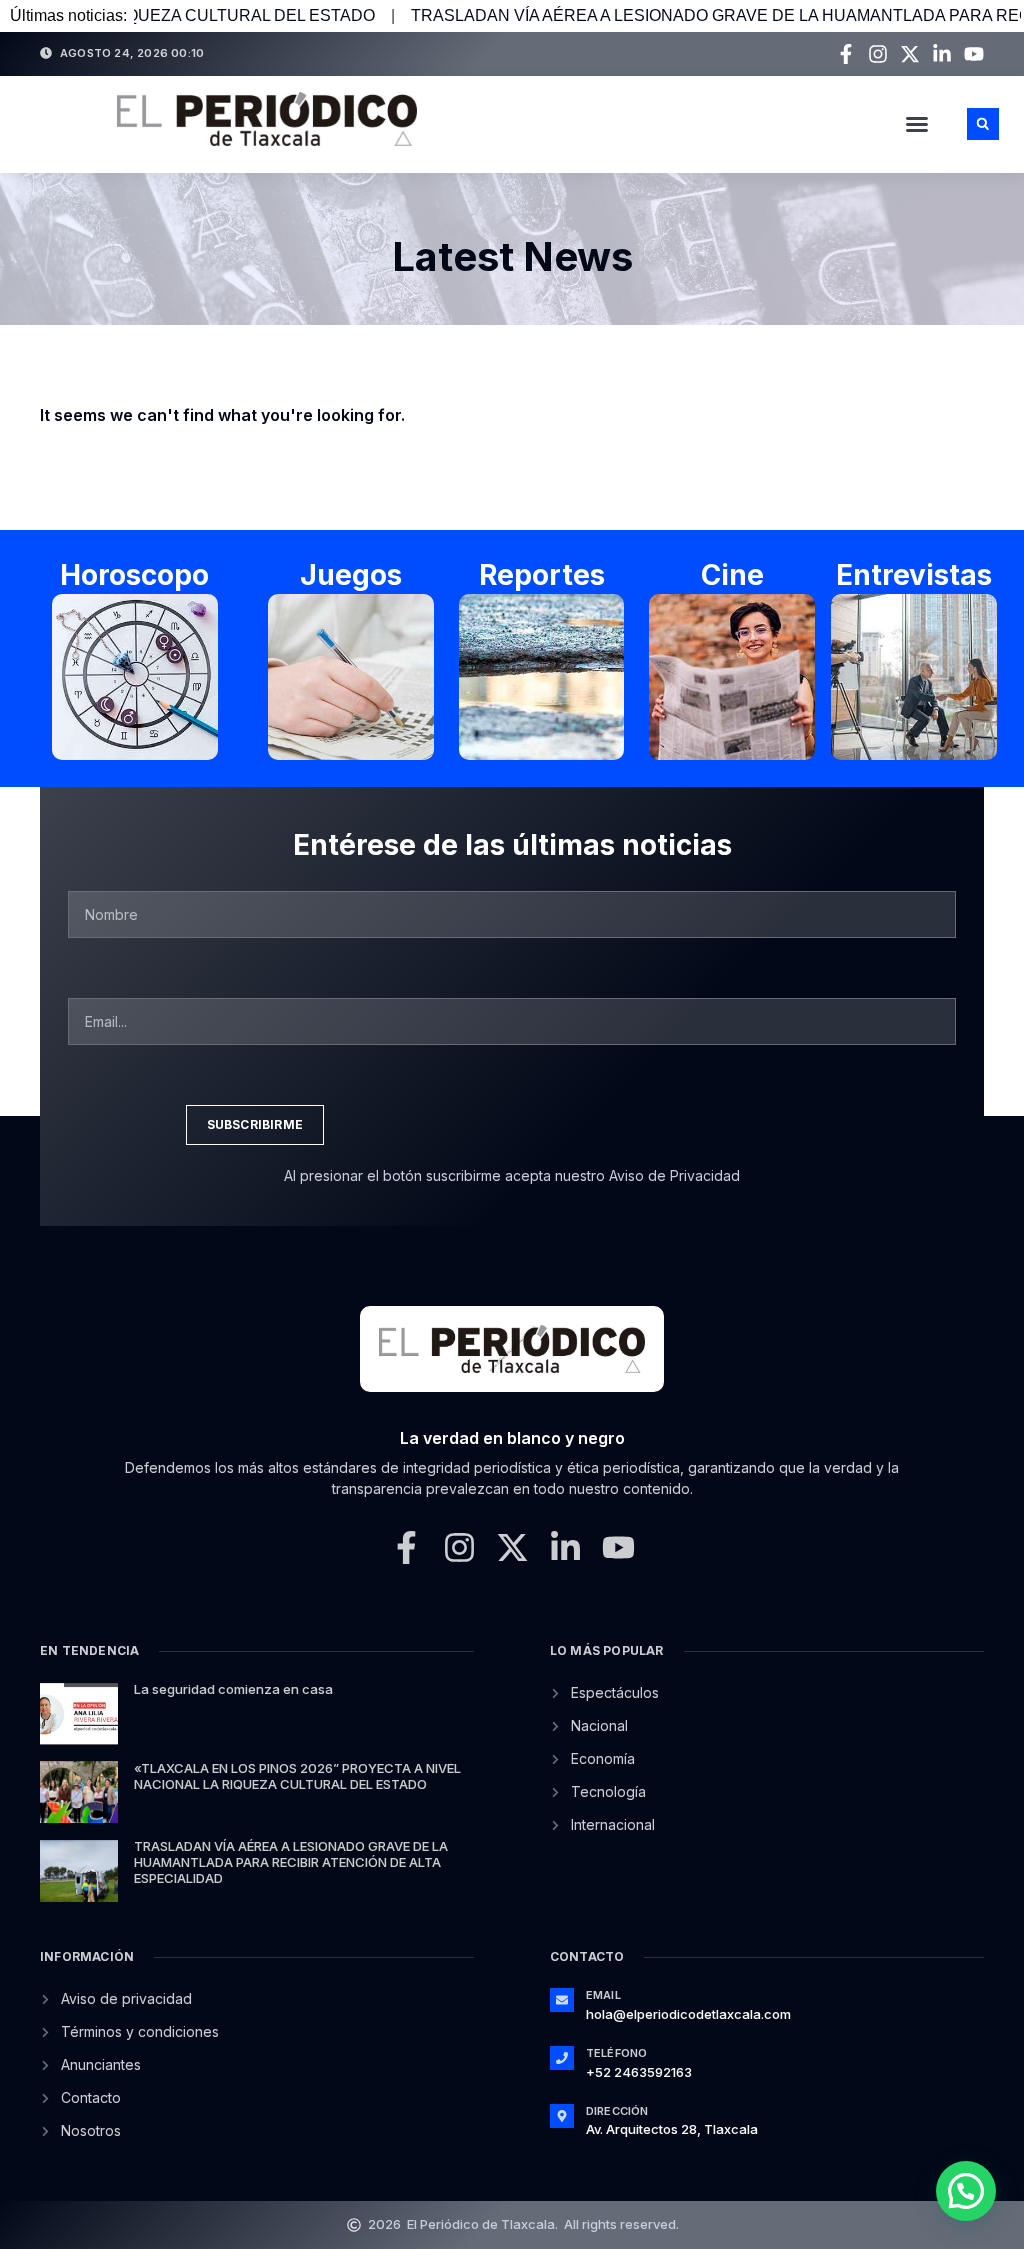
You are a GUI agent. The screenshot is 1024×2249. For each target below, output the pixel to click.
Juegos (351, 575)
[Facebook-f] (846, 54)
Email (603, 1995)
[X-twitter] (910, 54)
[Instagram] (878, 54)
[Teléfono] (562, 2058)
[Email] (562, 2000)
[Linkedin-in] (942, 54)
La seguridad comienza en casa (233, 1689)
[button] (917, 124)
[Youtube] (974, 54)
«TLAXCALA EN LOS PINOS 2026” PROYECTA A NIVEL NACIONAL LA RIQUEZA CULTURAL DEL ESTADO (297, 1776)
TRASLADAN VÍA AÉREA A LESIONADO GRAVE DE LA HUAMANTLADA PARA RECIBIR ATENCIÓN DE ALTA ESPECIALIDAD (291, 1861)
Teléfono (617, 2053)
